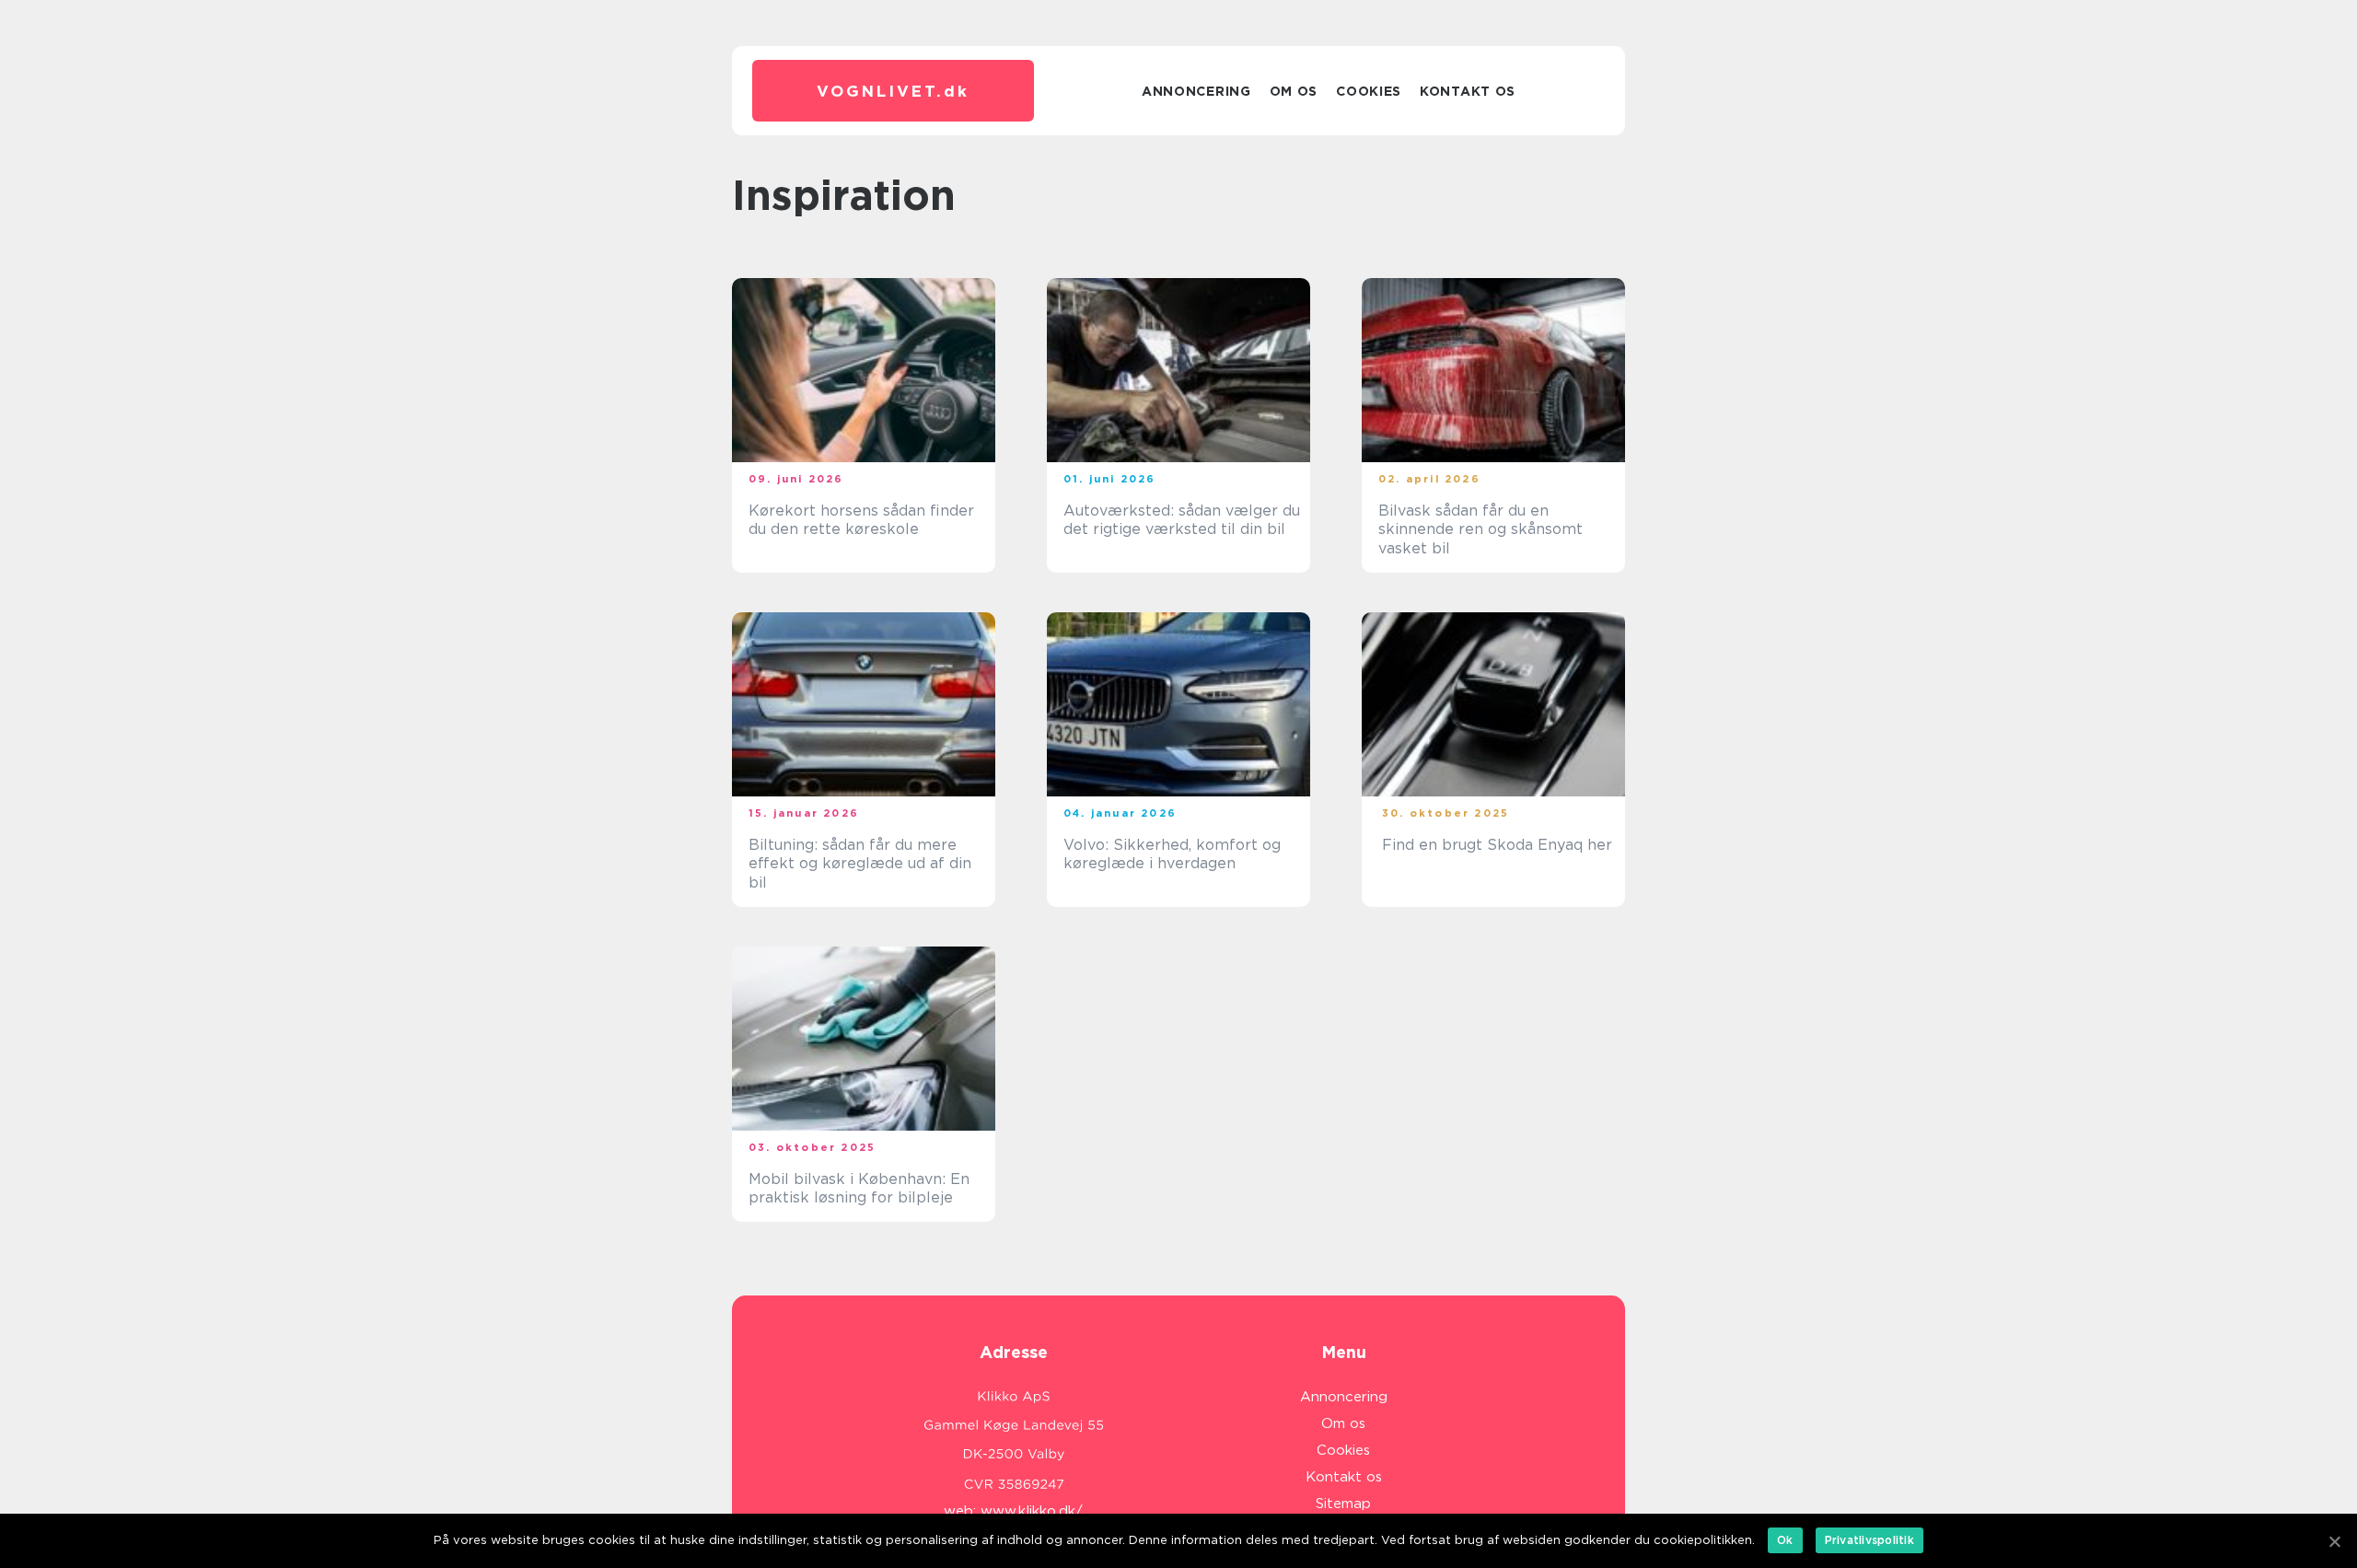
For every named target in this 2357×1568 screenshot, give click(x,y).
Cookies (1369, 91)
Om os (1294, 91)
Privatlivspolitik (1869, 1540)
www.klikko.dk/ (1032, 1511)
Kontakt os (1468, 91)
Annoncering (1196, 91)
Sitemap (1343, 1504)
